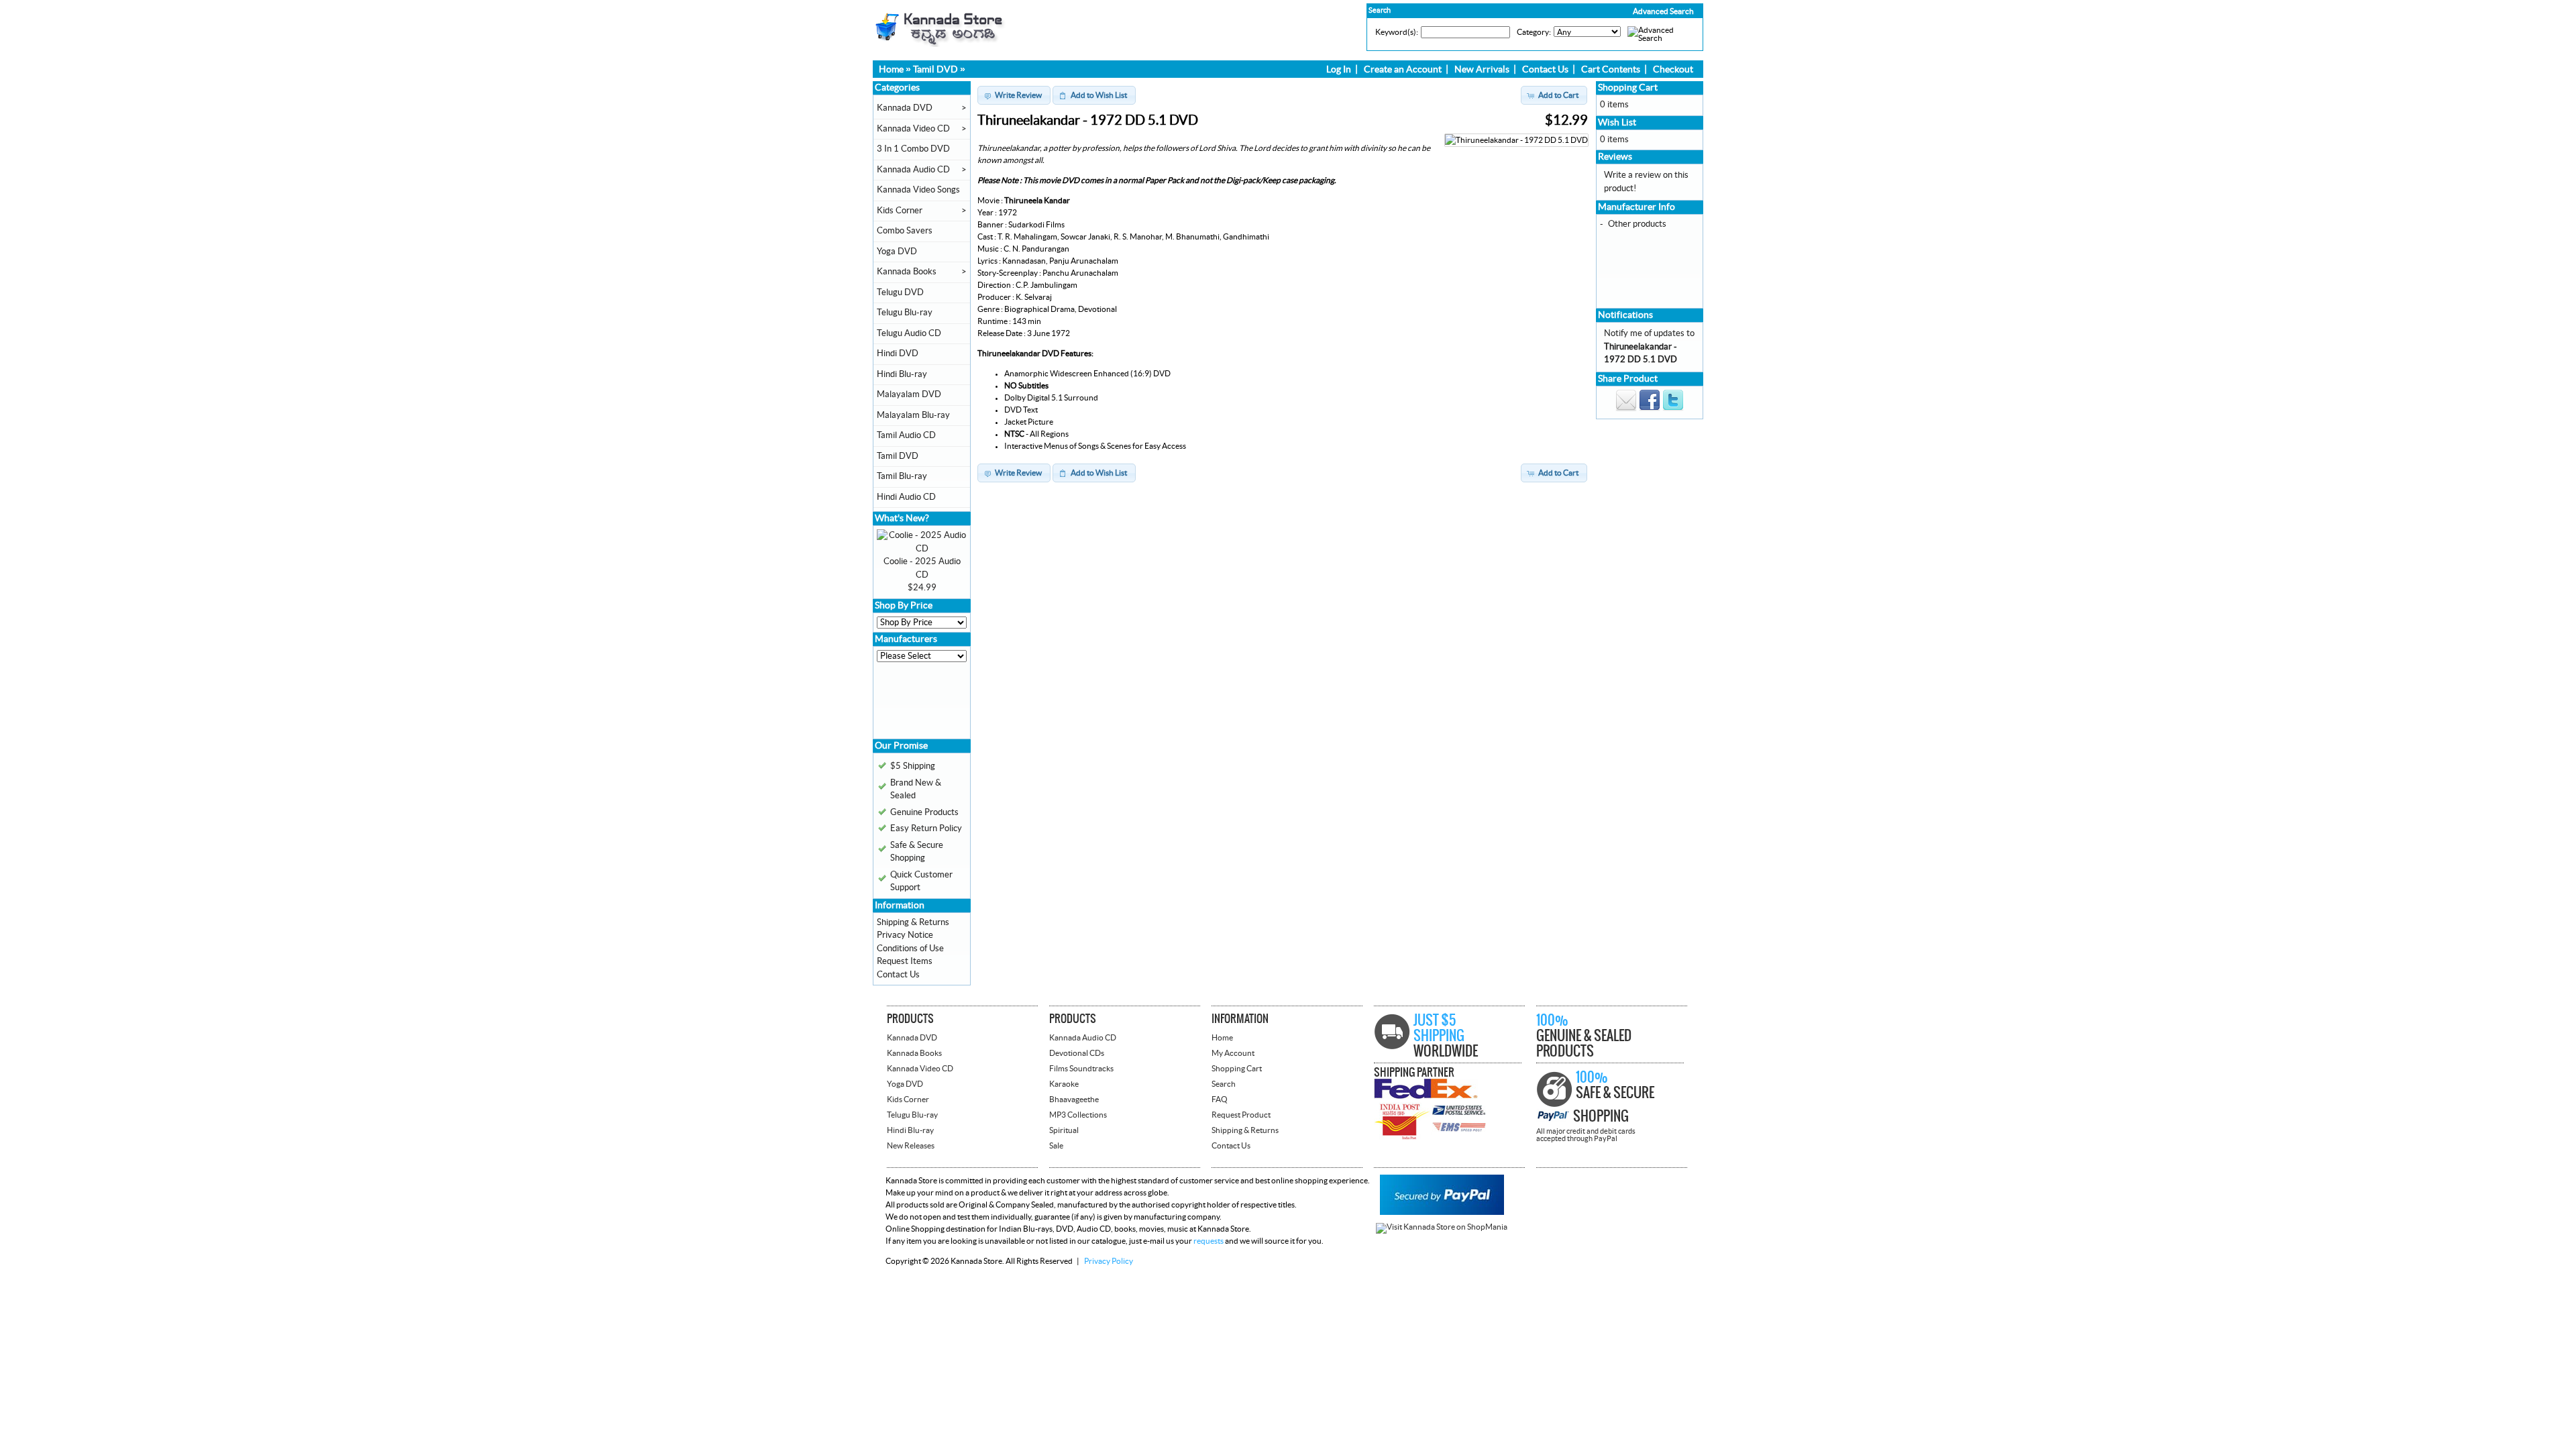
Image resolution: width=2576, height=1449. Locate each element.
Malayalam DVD (909, 394)
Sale (1056, 1146)
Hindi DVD (898, 354)
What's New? (902, 519)
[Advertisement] (917, 705)
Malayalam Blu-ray (913, 415)
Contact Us (1545, 70)
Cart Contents (1611, 70)
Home (891, 70)
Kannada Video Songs (918, 190)
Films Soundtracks (1081, 1069)
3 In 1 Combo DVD (913, 149)
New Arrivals (1482, 70)
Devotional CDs (1077, 1053)
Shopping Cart (1628, 88)
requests (1209, 1241)
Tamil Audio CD (906, 435)
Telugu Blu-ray (905, 313)
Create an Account (1403, 70)
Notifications (1625, 315)
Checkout (1673, 70)
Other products (1637, 224)
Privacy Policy (1109, 1261)
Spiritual (1064, 1130)
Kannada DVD (905, 108)
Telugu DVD (900, 292)
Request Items (905, 961)
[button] (1635, 11)
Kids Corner (900, 211)
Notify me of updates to (1649, 346)
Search (1224, 1084)
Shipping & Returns (913, 922)
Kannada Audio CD (913, 170)
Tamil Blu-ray (902, 476)
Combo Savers (905, 231)
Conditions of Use (910, 949)
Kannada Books (907, 272)
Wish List (1617, 123)
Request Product (1241, 1115)
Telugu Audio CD (909, 333)
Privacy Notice (905, 935)
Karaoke (1064, 1084)
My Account (1233, 1053)
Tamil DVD (935, 70)
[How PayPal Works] (1442, 1212)
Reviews (1615, 157)
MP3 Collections (1078, 1115)
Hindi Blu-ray (902, 374)
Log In (1339, 70)
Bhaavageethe (1074, 1099)
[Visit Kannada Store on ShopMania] (1442, 1227)
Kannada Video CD (913, 129)
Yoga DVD (897, 252)
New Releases (911, 1146)
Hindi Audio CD (906, 497)
